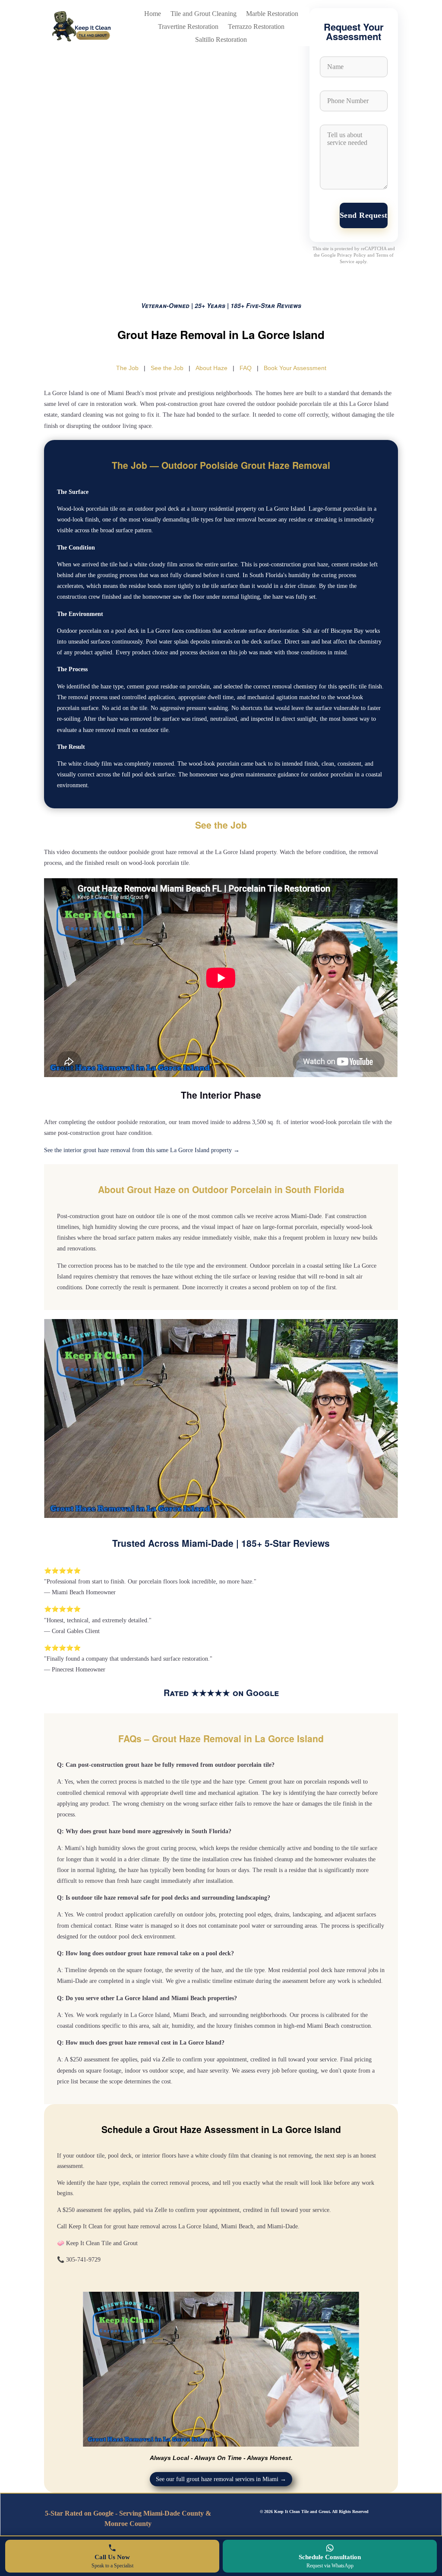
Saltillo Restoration (221, 40)
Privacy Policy (352, 255)
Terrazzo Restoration (256, 27)
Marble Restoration (272, 14)
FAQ (246, 368)
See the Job (167, 368)
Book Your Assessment (295, 368)
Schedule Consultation (330, 2561)
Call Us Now (112, 2561)
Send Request (364, 215)
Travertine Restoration (188, 27)
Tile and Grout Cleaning (204, 14)
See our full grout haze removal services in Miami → (221, 2479)
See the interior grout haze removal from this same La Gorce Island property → (142, 1150)
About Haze (212, 368)
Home (153, 14)
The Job (127, 368)
